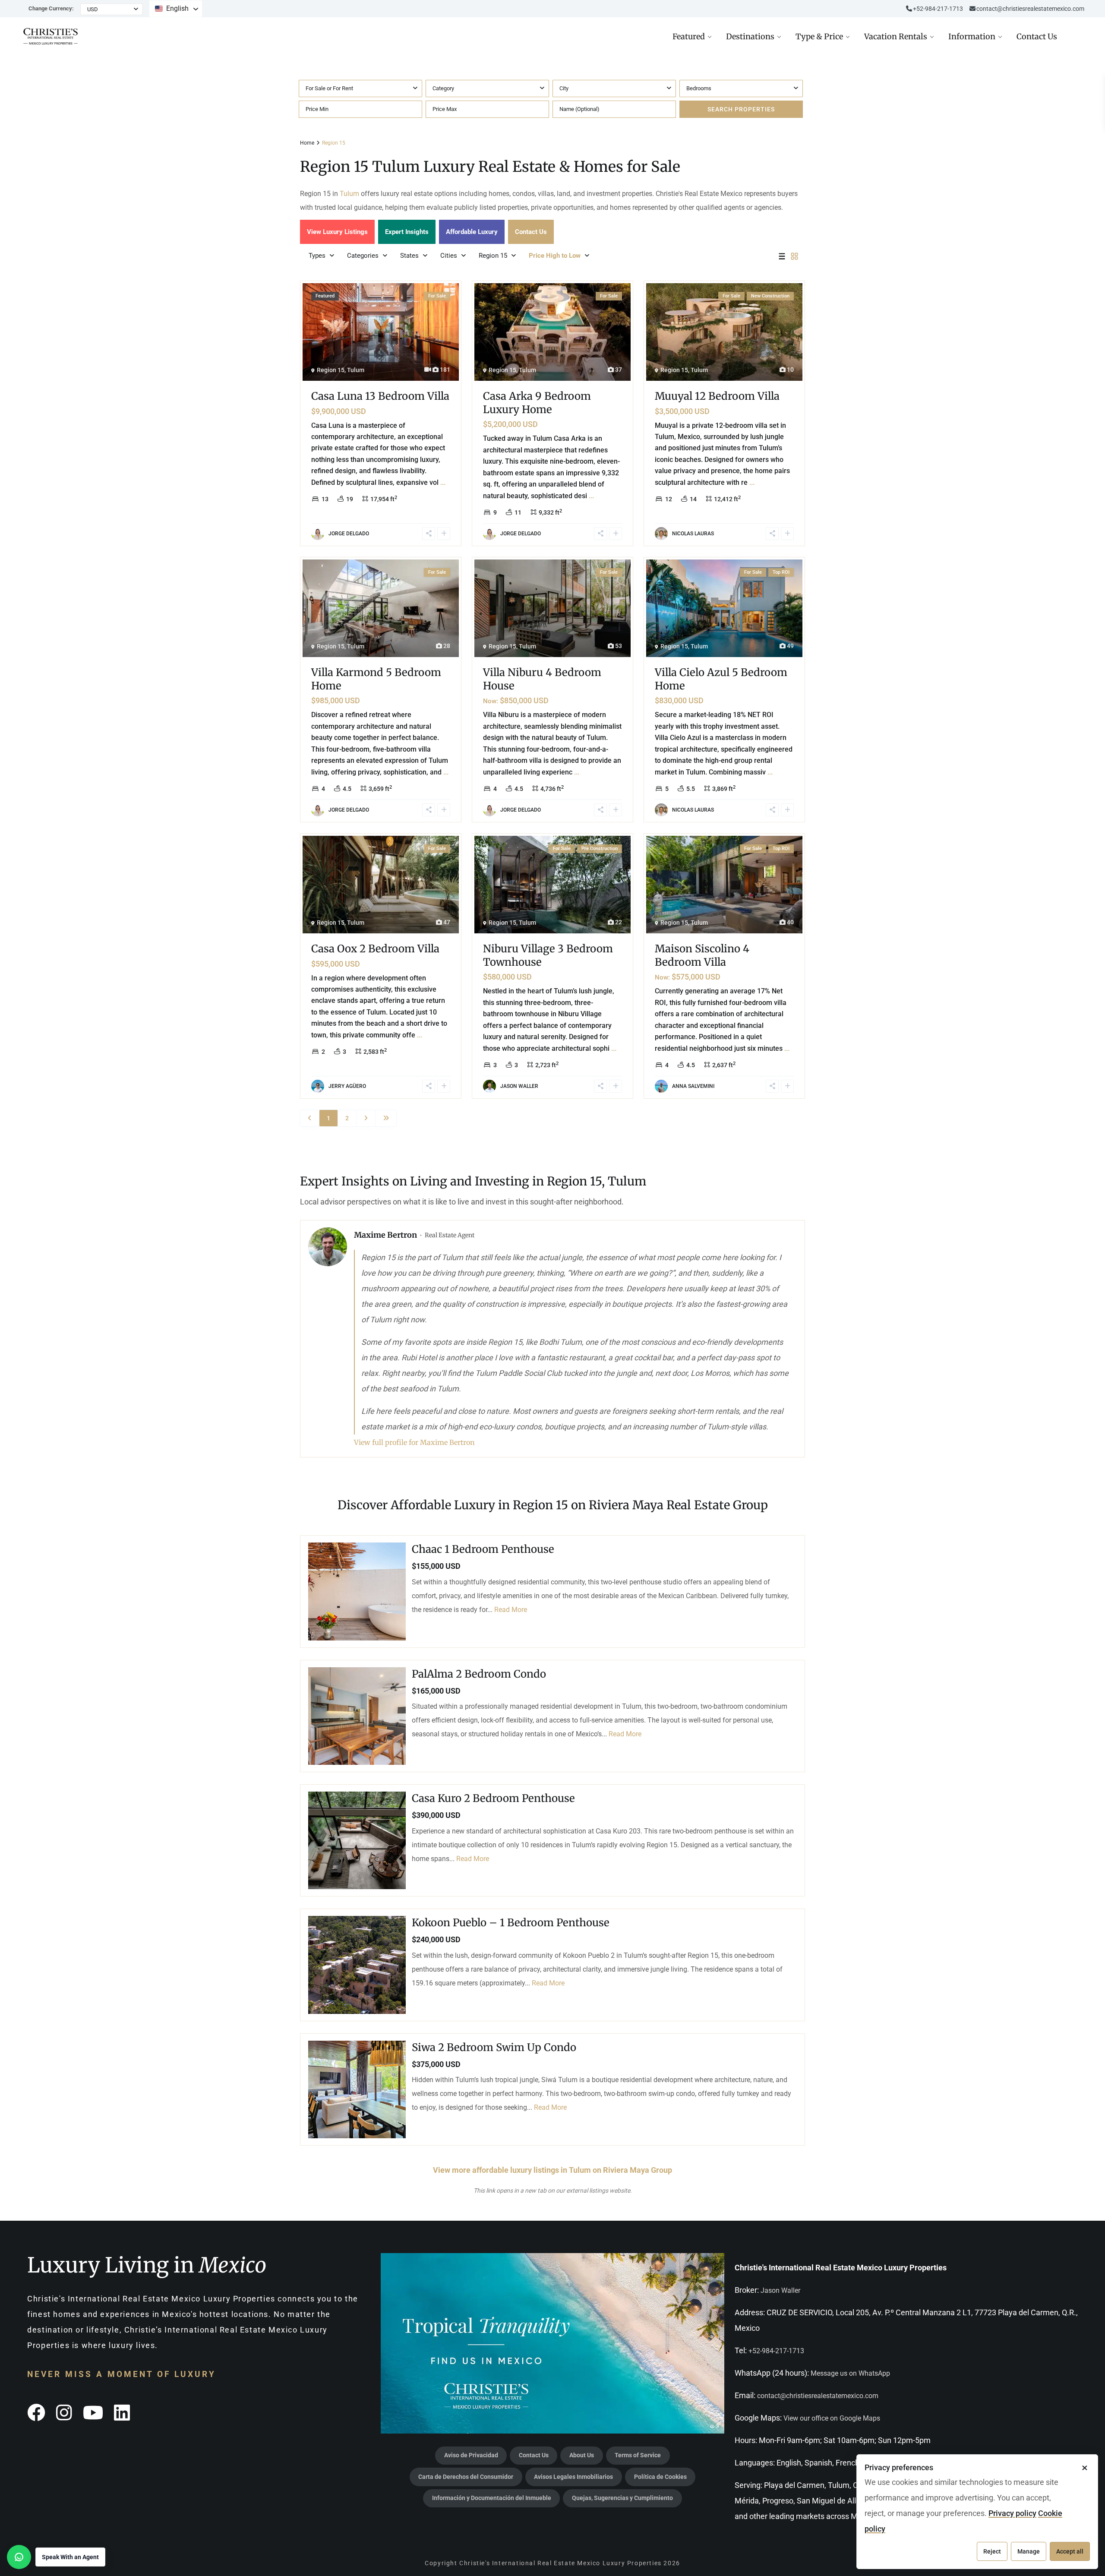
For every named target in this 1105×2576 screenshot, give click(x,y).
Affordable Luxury (472, 232)
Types (317, 256)
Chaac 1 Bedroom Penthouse (483, 1550)
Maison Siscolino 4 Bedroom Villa (702, 955)
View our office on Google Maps (832, 2418)
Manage (1029, 2551)
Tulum (349, 194)
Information (972, 36)
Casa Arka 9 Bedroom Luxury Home (537, 403)
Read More (511, 1610)
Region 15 (493, 256)
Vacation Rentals (896, 36)
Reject (992, 2551)
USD (93, 9)
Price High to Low (555, 256)
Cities (449, 256)
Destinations (750, 36)
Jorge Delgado (349, 534)
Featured (689, 36)
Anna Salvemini (693, 1086)
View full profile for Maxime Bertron (414, 1442)
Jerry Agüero (347, 1086)
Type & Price (819, 36)
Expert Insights (407, 232)
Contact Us (1037, 36)
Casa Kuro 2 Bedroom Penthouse (493, 1798)
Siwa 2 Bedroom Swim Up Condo (494, 2047)
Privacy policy (1012, 2513)
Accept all (1070, 2551)
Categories (363, 256)
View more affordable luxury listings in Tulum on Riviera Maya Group (552, 2170)
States (409, 256)
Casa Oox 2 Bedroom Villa (375, 949)
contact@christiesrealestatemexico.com (1030, 9)
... (443, 482)
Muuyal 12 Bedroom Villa (717, 396)
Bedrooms (699, 88)
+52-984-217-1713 (776, 2351)
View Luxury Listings (337, 232)
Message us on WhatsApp (850, 2373)
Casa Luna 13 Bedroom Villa (380, 396)
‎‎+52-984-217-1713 (938, 9)
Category (443, 88)
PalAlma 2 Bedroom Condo (479, 1674)
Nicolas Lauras (693, 534)
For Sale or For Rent (329, 88)
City (564, 88)
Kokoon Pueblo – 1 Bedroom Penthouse (511, 1923)
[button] (56, 2557)
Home (307, 143)
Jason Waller (519, 1086)
